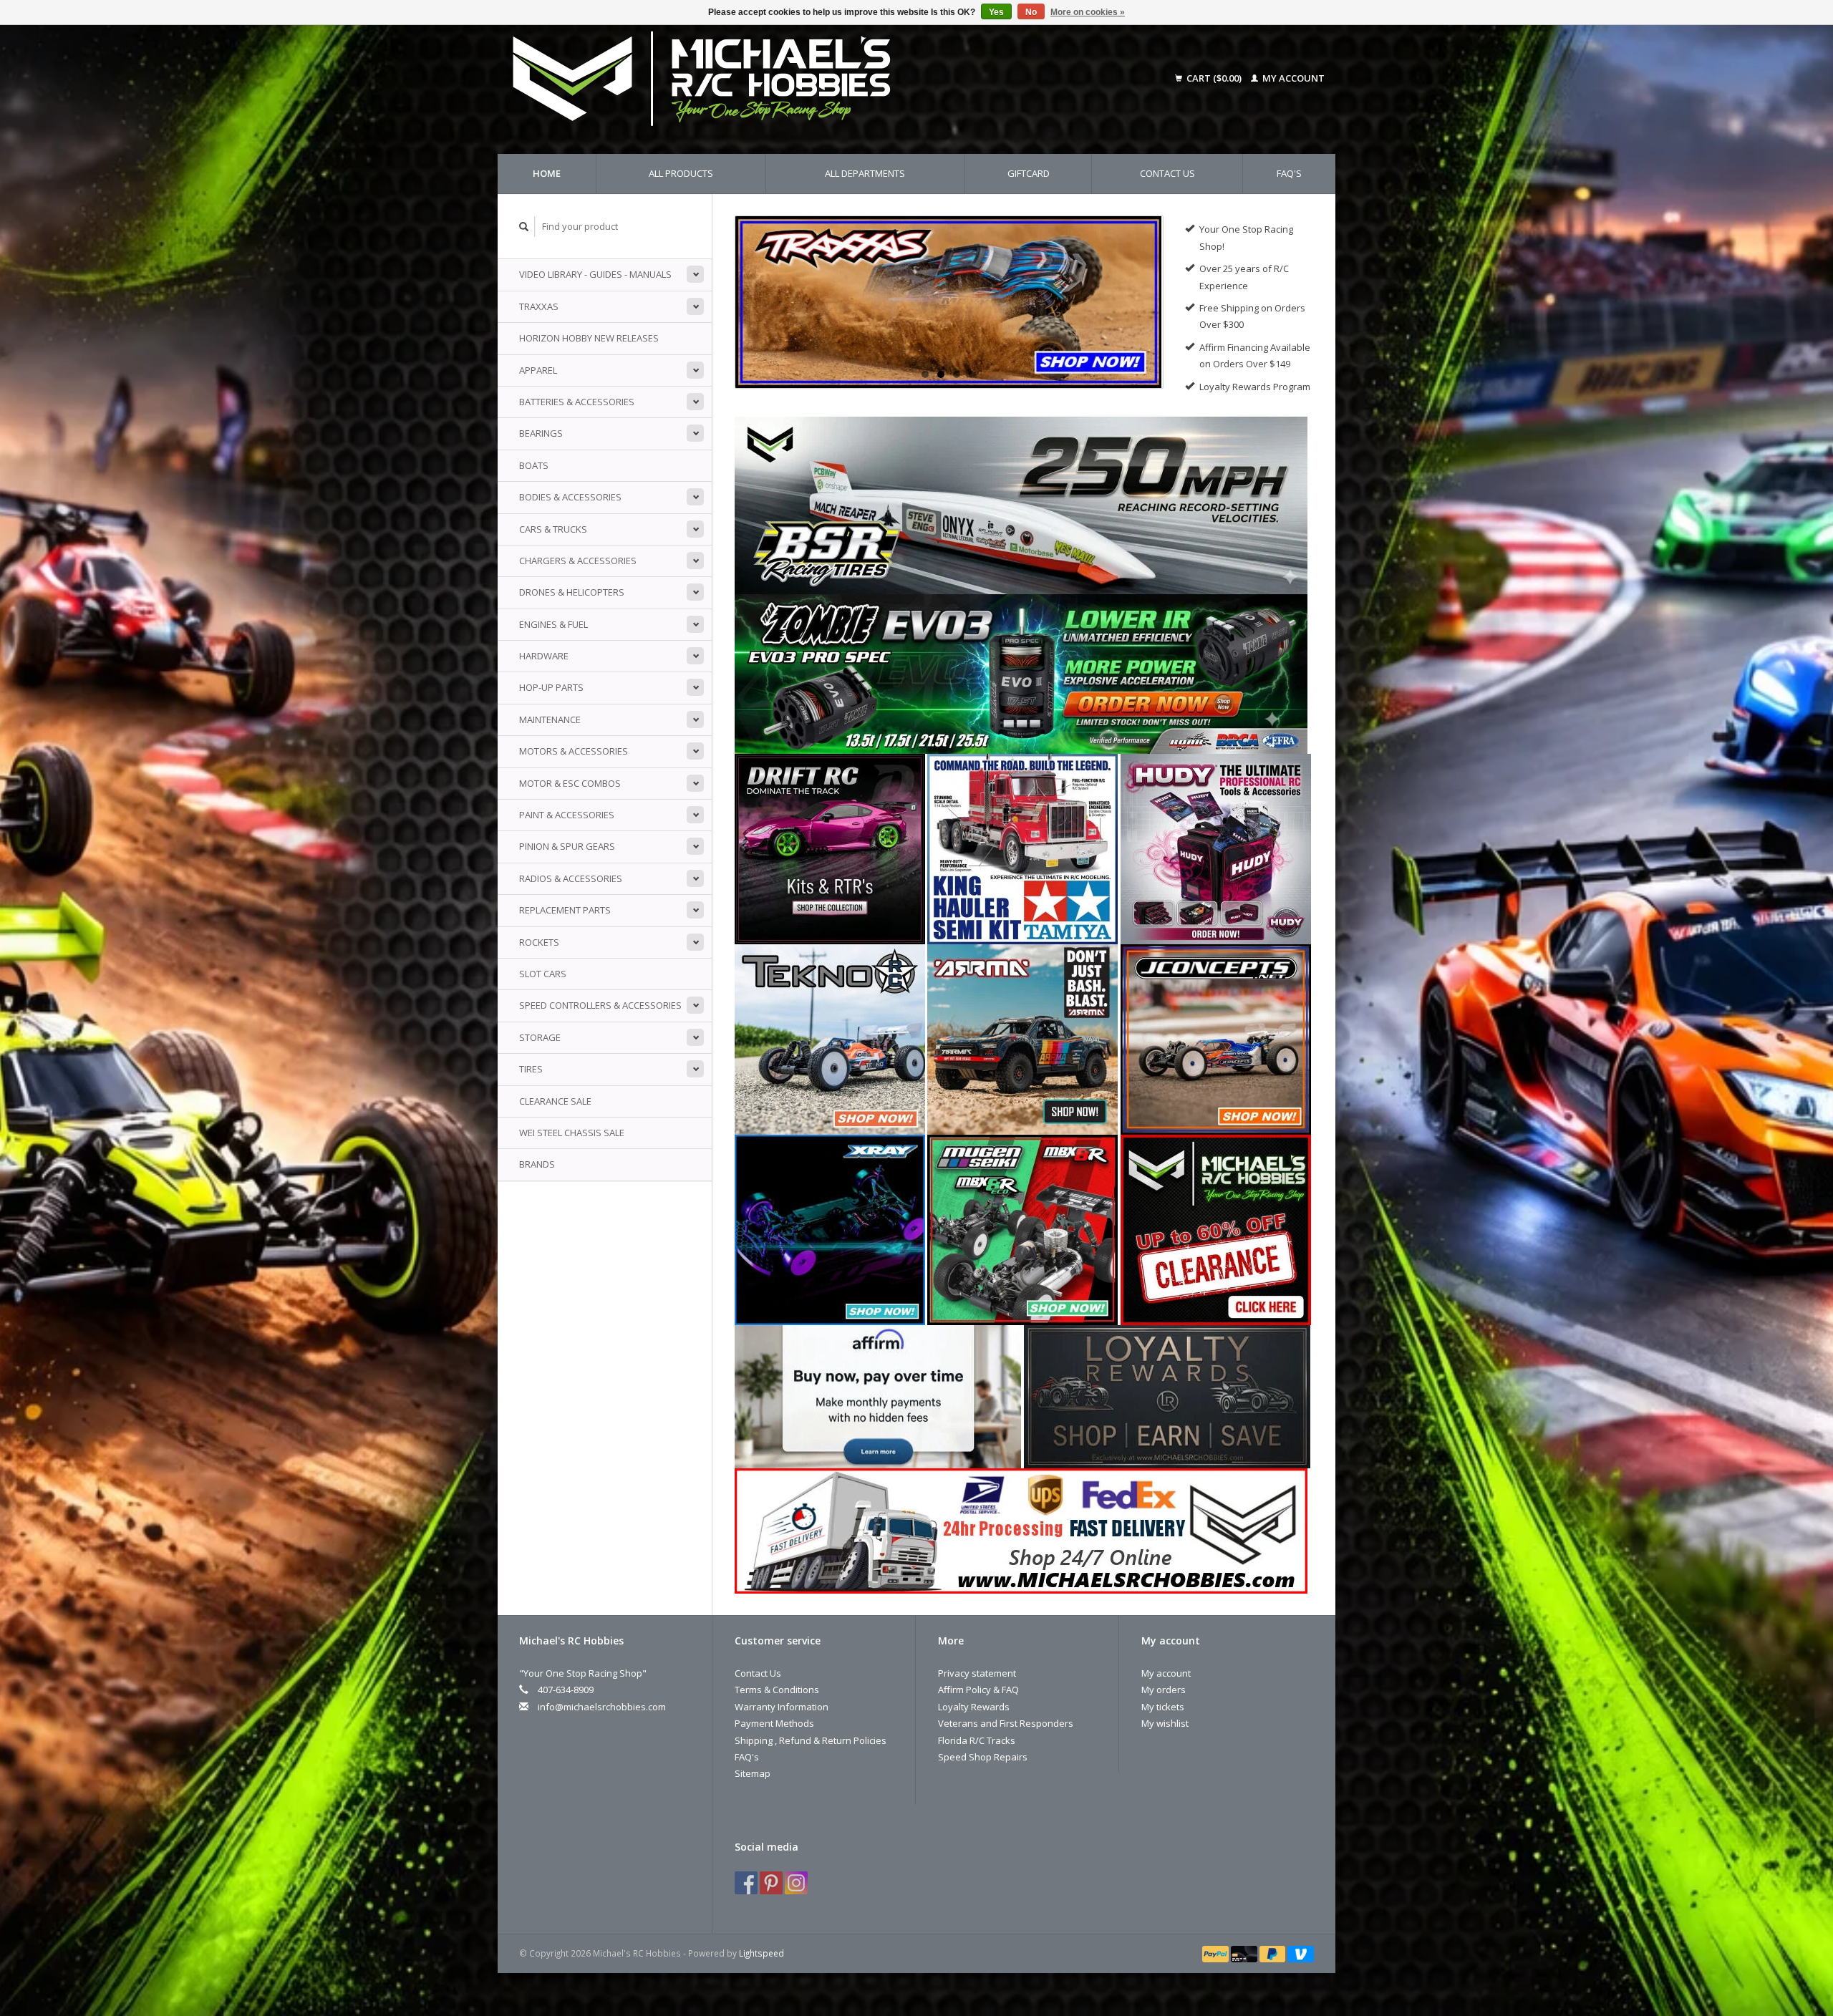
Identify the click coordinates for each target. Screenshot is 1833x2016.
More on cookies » (1088, 12)
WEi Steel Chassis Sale (572, 1133)
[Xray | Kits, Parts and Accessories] (830, 1228)
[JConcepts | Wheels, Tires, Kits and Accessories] (1216, 1038)
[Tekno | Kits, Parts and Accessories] (830, 1038)
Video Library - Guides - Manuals (595, 274)
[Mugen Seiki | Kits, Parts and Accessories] (1022, 1228)
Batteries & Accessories (577, 402)
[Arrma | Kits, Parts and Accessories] (1022, 1038)
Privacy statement (977, 1673)
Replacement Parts (565, 910)
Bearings (541, 433)
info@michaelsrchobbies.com (602, 1707)
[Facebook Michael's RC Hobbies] (746, 1883)
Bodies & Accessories (570, 497)
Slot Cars (543, 974)
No (1031, 12)
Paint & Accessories (567, 815)
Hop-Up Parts (551, 687)
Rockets (539, 942)
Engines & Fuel (553, 624)
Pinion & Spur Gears (567, 846)
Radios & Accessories (571, 878)
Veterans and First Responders (1006, 1723)
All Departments (865, 173)
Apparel (538, 370)
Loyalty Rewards (974, 1707)
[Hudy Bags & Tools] (1216, 848)
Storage (540, 1037)
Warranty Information (782, 1707)
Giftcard (1029, 173)
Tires (531, 1069)
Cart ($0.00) (1214, 78)
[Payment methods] (1217, 1953)
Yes (996, 12)
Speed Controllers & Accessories (600, 1005)
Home (547, 173)
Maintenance (550, 719)
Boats (534, 465)
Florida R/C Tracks (977, 1740)
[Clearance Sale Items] (1216, 1228)
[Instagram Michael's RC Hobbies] (796, 1883)
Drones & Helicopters (572, 592)
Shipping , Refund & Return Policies (811, 1740)
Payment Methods (774, 1723)
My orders (1164, 1690)
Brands (537, 1164)
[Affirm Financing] (878, 1395)
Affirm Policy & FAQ (978, 1690)
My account (1292, 78)
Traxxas (539, 306)
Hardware (544, 656)
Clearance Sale (555, 1101)
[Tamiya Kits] (1022, 848)
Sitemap (753, 1773)
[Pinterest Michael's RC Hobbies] (771, 1883)
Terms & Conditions (777, 1690)
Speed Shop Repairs (983, 1757)
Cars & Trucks (553, 529)
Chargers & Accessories (578, 561)
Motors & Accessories (574, 751)
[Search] (524, 227)
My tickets (1163, 1707)
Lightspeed (761, 1953)
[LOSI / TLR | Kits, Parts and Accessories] (949, 302)
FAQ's (1289, 173)
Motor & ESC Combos (570, 783)
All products (681, 173)
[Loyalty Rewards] (1167, 1395)
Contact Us (1167, 173)
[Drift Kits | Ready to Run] (830, 848)
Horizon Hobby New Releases (589, 338)
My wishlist (1165, 1723)
